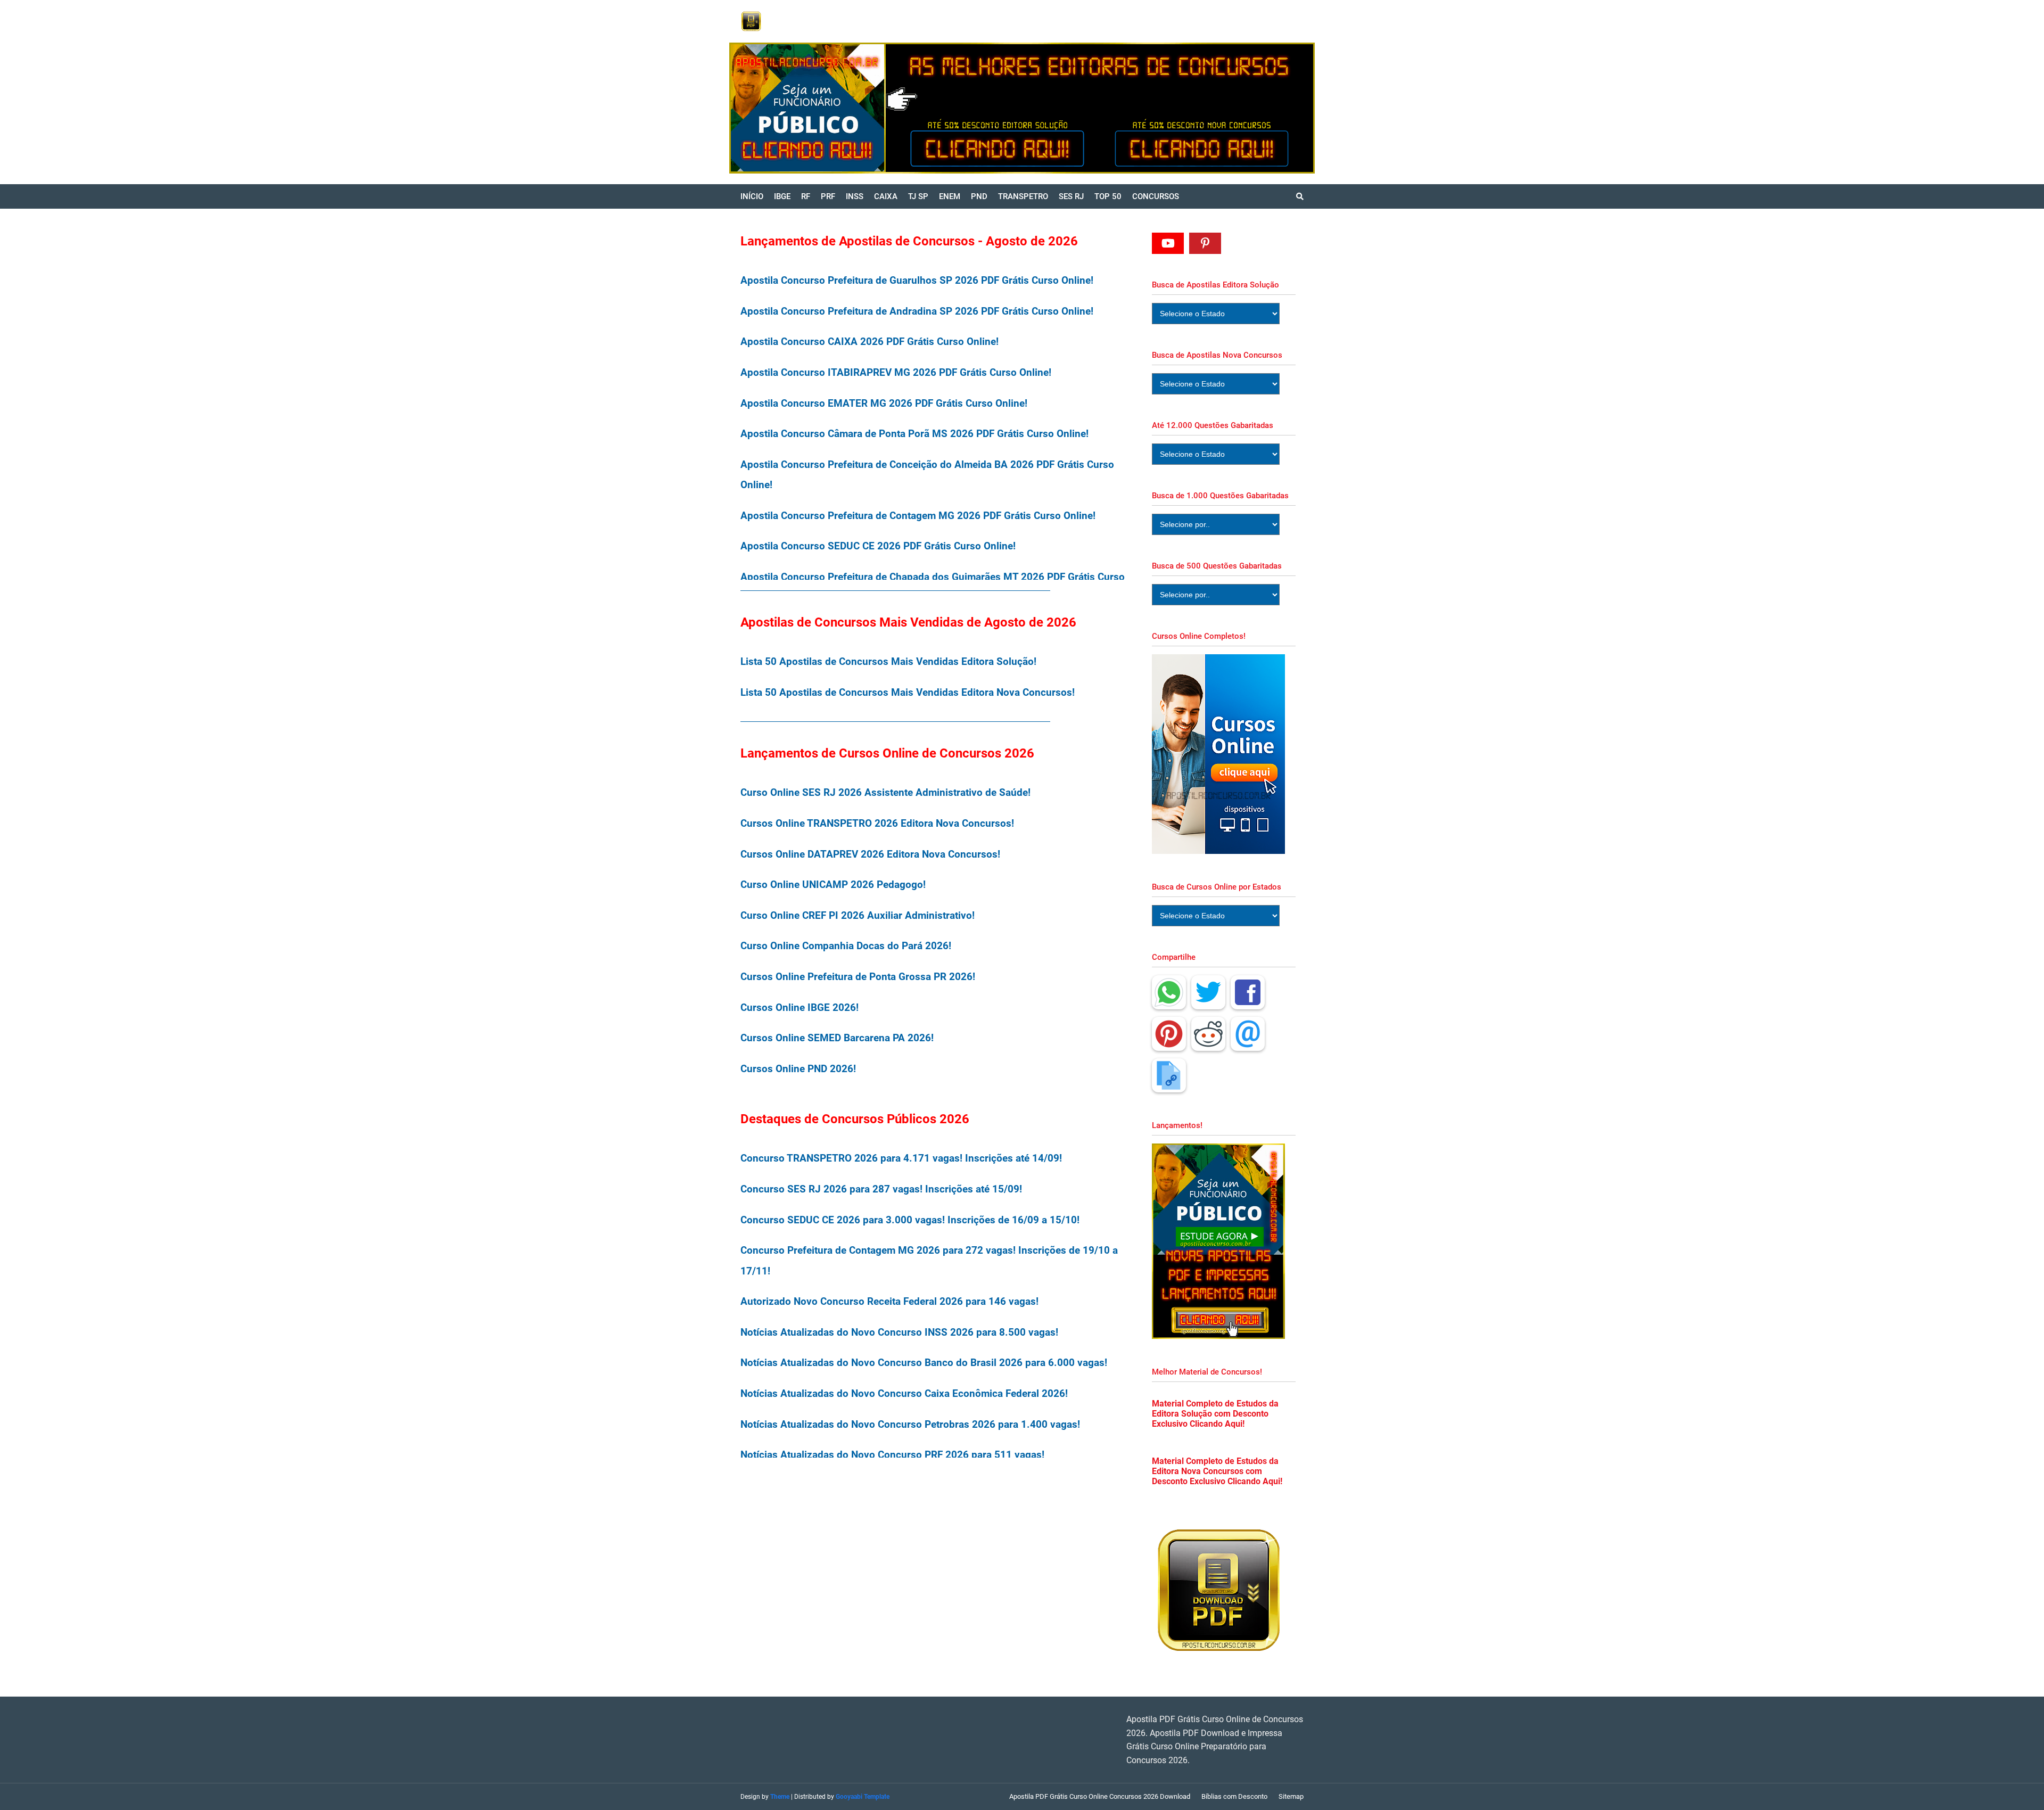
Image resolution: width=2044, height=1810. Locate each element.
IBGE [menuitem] (782, 196)
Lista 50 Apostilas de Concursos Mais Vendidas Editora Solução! (888, 661)
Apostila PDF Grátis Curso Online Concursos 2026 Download (1100, 1796)
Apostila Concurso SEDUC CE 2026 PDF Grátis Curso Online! (878, 546)
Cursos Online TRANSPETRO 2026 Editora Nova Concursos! (877, 823)
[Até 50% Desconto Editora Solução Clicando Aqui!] (914, 108)
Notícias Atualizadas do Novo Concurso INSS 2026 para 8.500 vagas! (899, 1332)
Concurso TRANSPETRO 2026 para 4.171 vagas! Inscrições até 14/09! (901, 1158)
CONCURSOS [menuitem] (1156, 196)
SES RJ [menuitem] (1071, 196)
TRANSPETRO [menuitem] (1023, 196)
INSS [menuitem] (855, 196)
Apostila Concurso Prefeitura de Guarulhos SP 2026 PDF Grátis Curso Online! (917, 280)
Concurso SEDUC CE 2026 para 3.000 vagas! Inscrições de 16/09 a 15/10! (910, 1220)
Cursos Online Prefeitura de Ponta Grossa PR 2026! (858, 977)
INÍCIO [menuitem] (752, 196)
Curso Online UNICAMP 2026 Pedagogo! (833, 885)
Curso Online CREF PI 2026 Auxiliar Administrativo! (858, 915)
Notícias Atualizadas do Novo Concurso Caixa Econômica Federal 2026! (904, 1393)
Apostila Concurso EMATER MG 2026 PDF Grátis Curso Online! (884, 403)
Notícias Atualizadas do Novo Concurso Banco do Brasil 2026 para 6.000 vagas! (924, 1363)
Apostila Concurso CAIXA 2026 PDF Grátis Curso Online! (869, 342)
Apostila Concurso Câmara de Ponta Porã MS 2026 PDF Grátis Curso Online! (914, 434)
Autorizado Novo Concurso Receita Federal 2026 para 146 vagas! (889, 1301)
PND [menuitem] (979, 196)
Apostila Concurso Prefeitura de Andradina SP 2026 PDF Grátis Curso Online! (917, 311)
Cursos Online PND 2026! (798, 1069)
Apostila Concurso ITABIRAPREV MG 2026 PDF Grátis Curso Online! (896, 372)
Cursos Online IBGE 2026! (800, 1007)
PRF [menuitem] (828, 196)
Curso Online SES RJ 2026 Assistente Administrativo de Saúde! (885, 792)
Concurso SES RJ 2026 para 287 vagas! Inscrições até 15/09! (881, 1189)
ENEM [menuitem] (950, 196)
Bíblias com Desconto (1234, 1796)
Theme (780, 1797)
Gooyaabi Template (863, 1797)
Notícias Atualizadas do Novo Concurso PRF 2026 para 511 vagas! (892, 1455)
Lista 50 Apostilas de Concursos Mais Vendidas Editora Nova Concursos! (908, 692)
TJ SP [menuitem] (918, 196)
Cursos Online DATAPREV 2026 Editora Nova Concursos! (870, 854)
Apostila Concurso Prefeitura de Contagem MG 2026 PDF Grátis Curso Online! (918, 516)
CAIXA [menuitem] (886, 196)
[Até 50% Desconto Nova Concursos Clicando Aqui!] (1206, 108)
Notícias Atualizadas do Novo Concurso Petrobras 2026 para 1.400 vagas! (910, 1424)
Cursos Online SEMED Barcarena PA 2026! (837, 1038)
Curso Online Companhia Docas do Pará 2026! (846, 946)
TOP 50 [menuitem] (1108, 196)
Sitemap (1291, 1796)
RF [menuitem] (806, 196)
